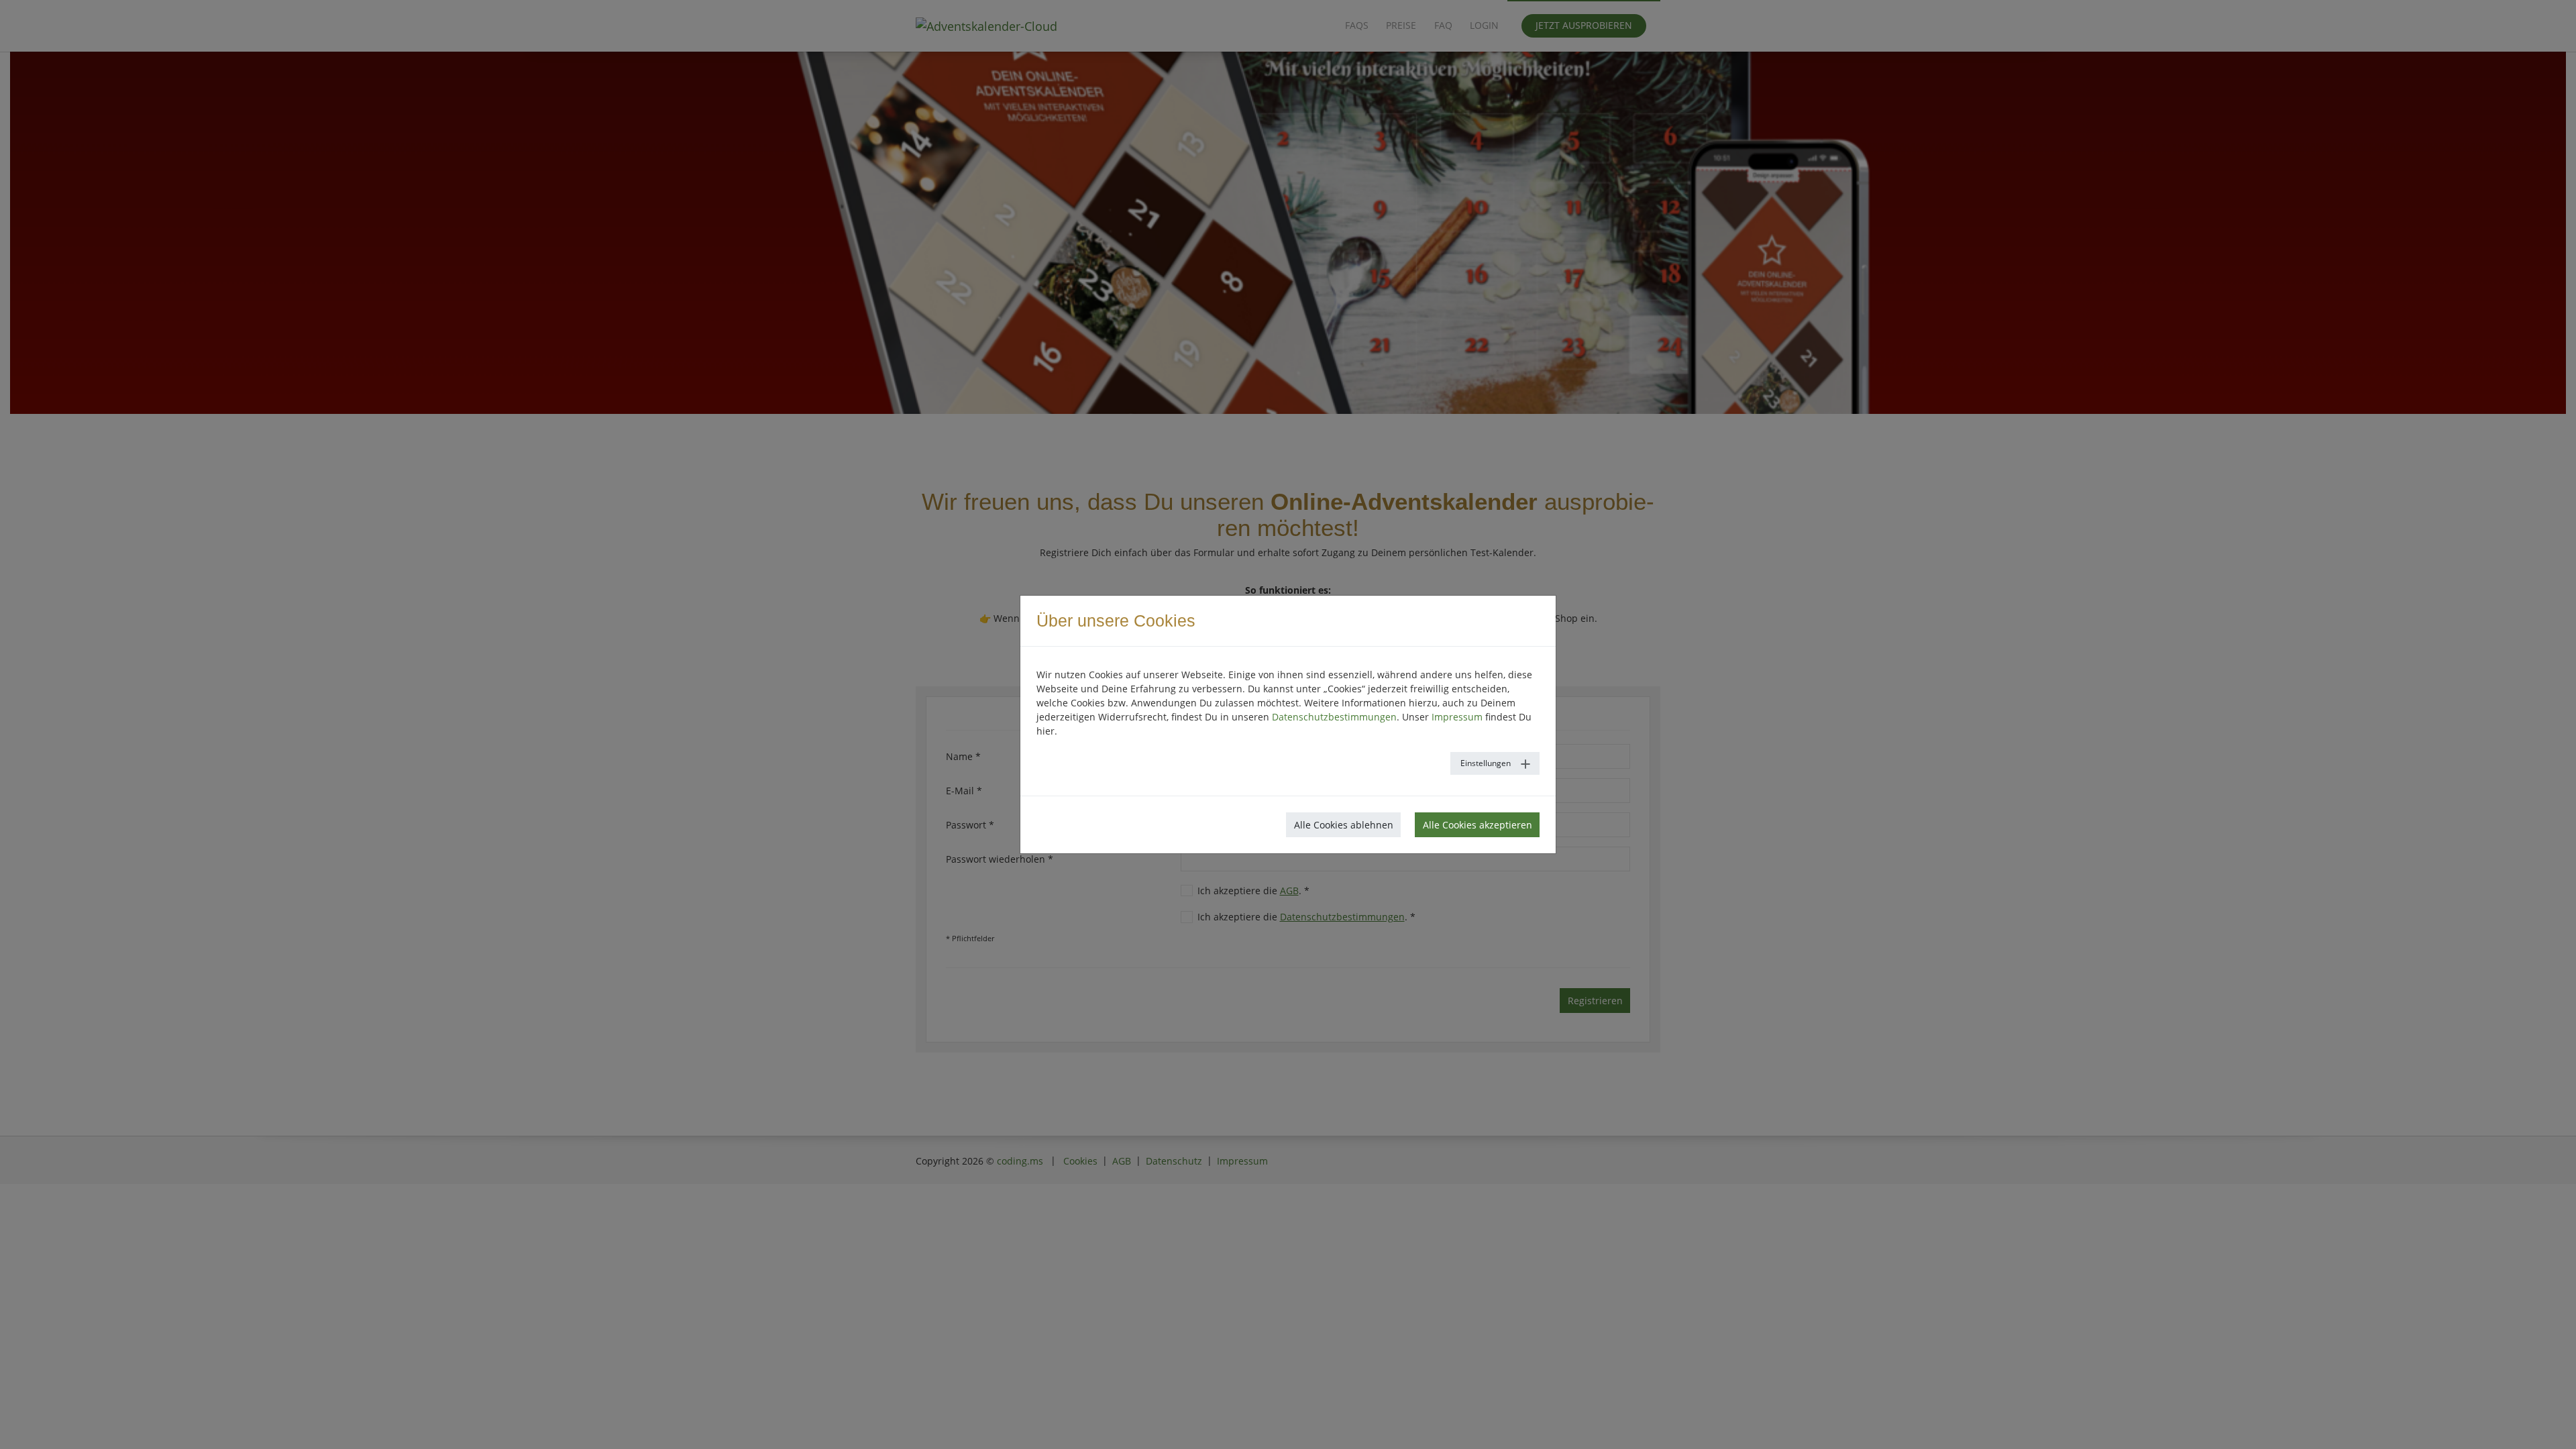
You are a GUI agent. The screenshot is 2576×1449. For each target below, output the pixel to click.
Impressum (1457, 717)
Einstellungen (1486, 763)
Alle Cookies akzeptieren (1478, 825)
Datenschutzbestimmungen (1334, 717)
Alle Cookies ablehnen (1344, 825)
